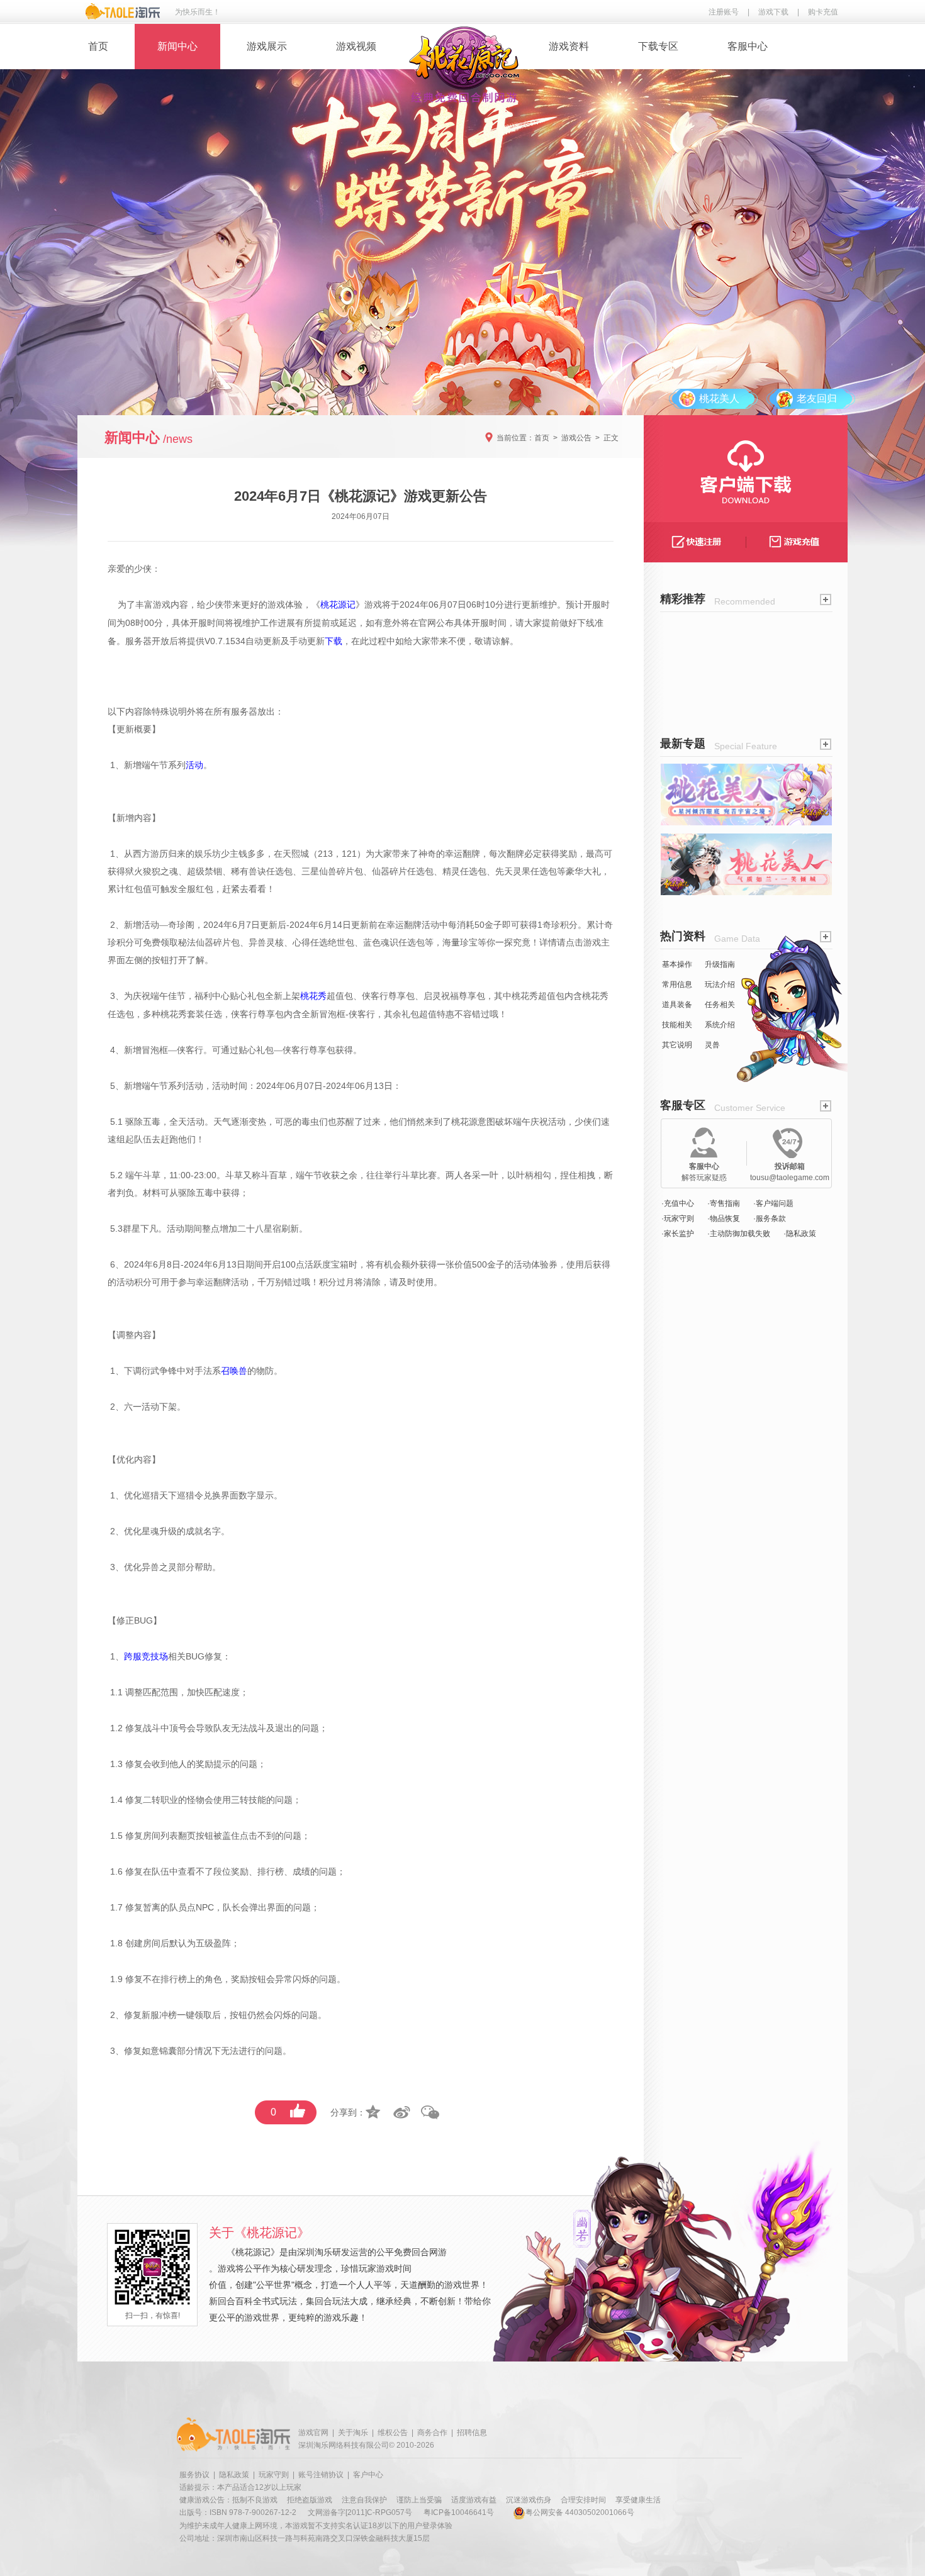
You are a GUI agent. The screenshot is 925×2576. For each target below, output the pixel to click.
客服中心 (748, 46)
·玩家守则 (678, 1218)
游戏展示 (267, 46)
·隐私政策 (800, 1234)
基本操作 (677, 964)
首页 (98, 46)
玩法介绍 (720, 984)
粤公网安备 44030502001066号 (580, 2512)
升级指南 (720, 964)
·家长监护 (678, 1234)
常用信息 (677, 984)
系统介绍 (720, 1025)
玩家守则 (274, 2475)
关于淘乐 (353, 2433)
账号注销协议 (321, 2475)
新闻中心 (177, 46)
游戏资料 (569, 46)
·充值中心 (678, 1203)
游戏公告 (576, 438)
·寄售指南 (724, 1203)
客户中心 (368, 2475)
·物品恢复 (724, 1218)
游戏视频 (356, 46)
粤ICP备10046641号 (459, 2512)
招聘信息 (472, 2433)
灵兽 (712, 1045)
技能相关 (677, 1025)
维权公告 (393, 2433)
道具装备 (677, 1005)
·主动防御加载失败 (739, 1234)
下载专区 (658, 46)
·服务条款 (770, 1218)
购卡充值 (823, 12)
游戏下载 (773, 12)
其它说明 (677, 1045)
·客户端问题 (773, 1203)
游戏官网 (313, 2433)
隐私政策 (234, 2475)
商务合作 (432, 2433)
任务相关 (720, 1005)
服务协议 (194, 2475)
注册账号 (724, 12)
